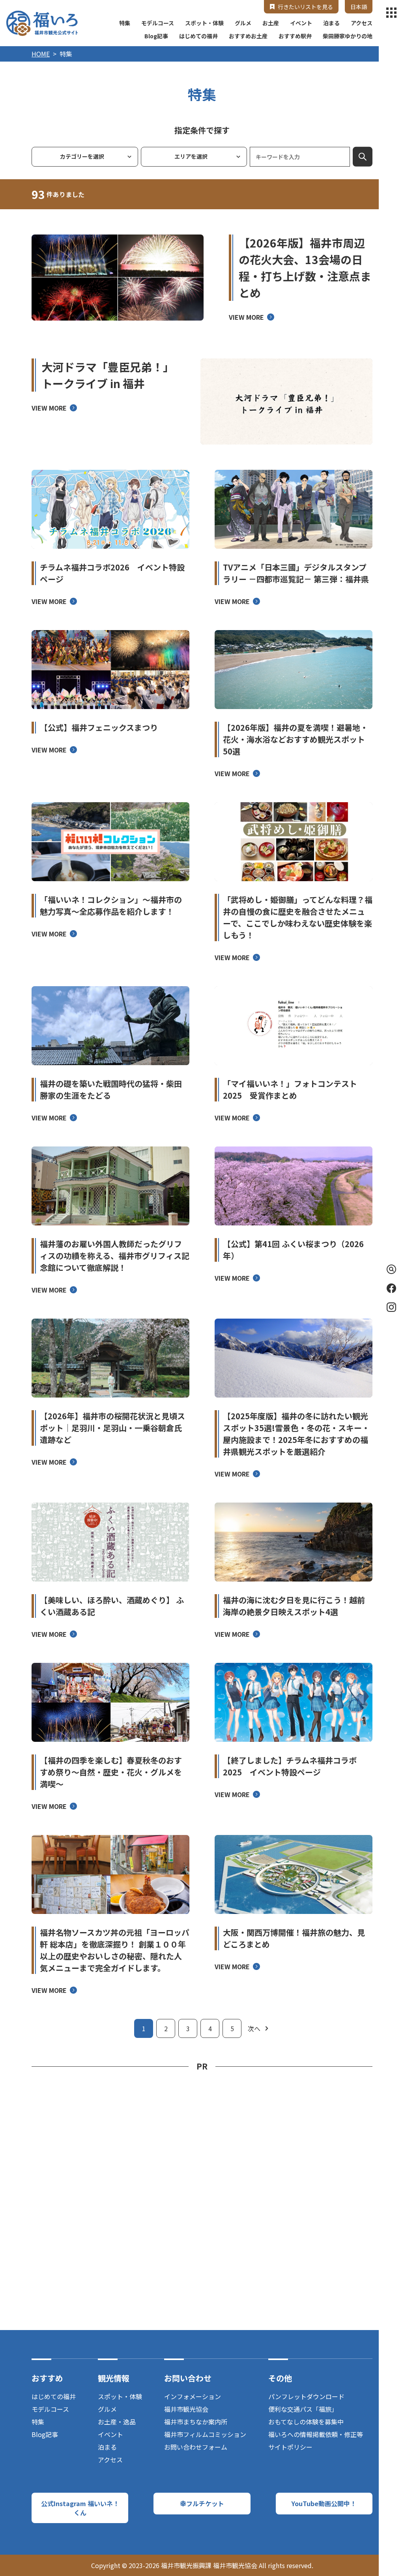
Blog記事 (156, 36)
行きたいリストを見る (305, 7)
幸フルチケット (202, 2503)
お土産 (271, 23)
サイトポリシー (290, 2447)
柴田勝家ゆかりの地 (348, 36)
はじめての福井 (198, 36)
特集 (125, 23)
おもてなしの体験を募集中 (306, 2422)
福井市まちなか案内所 (196, 2422)
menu (391, 13)
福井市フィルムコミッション (205, 2434)
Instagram (391, 1307)
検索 (363, 157)
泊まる (331, 23)
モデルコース (158, 23)
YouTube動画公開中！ (324, 2503)
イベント (301, 23)
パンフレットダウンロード (306, 2396)
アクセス (362, 23)
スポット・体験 (204, 23)
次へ (254, 2028)
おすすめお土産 (248, 36)
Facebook (391, 1288)
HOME (41, 54)
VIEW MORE (246, 317)
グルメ (243, 23)
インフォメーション (193, 2396)
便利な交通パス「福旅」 (303, 2409)
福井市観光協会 (186, 2409)
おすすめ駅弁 (295, 36)
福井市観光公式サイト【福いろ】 (42, 23)
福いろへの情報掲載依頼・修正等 (316, 2434)
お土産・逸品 (117, 2422)
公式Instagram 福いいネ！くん (80, 2508)
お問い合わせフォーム (196, 2447)
